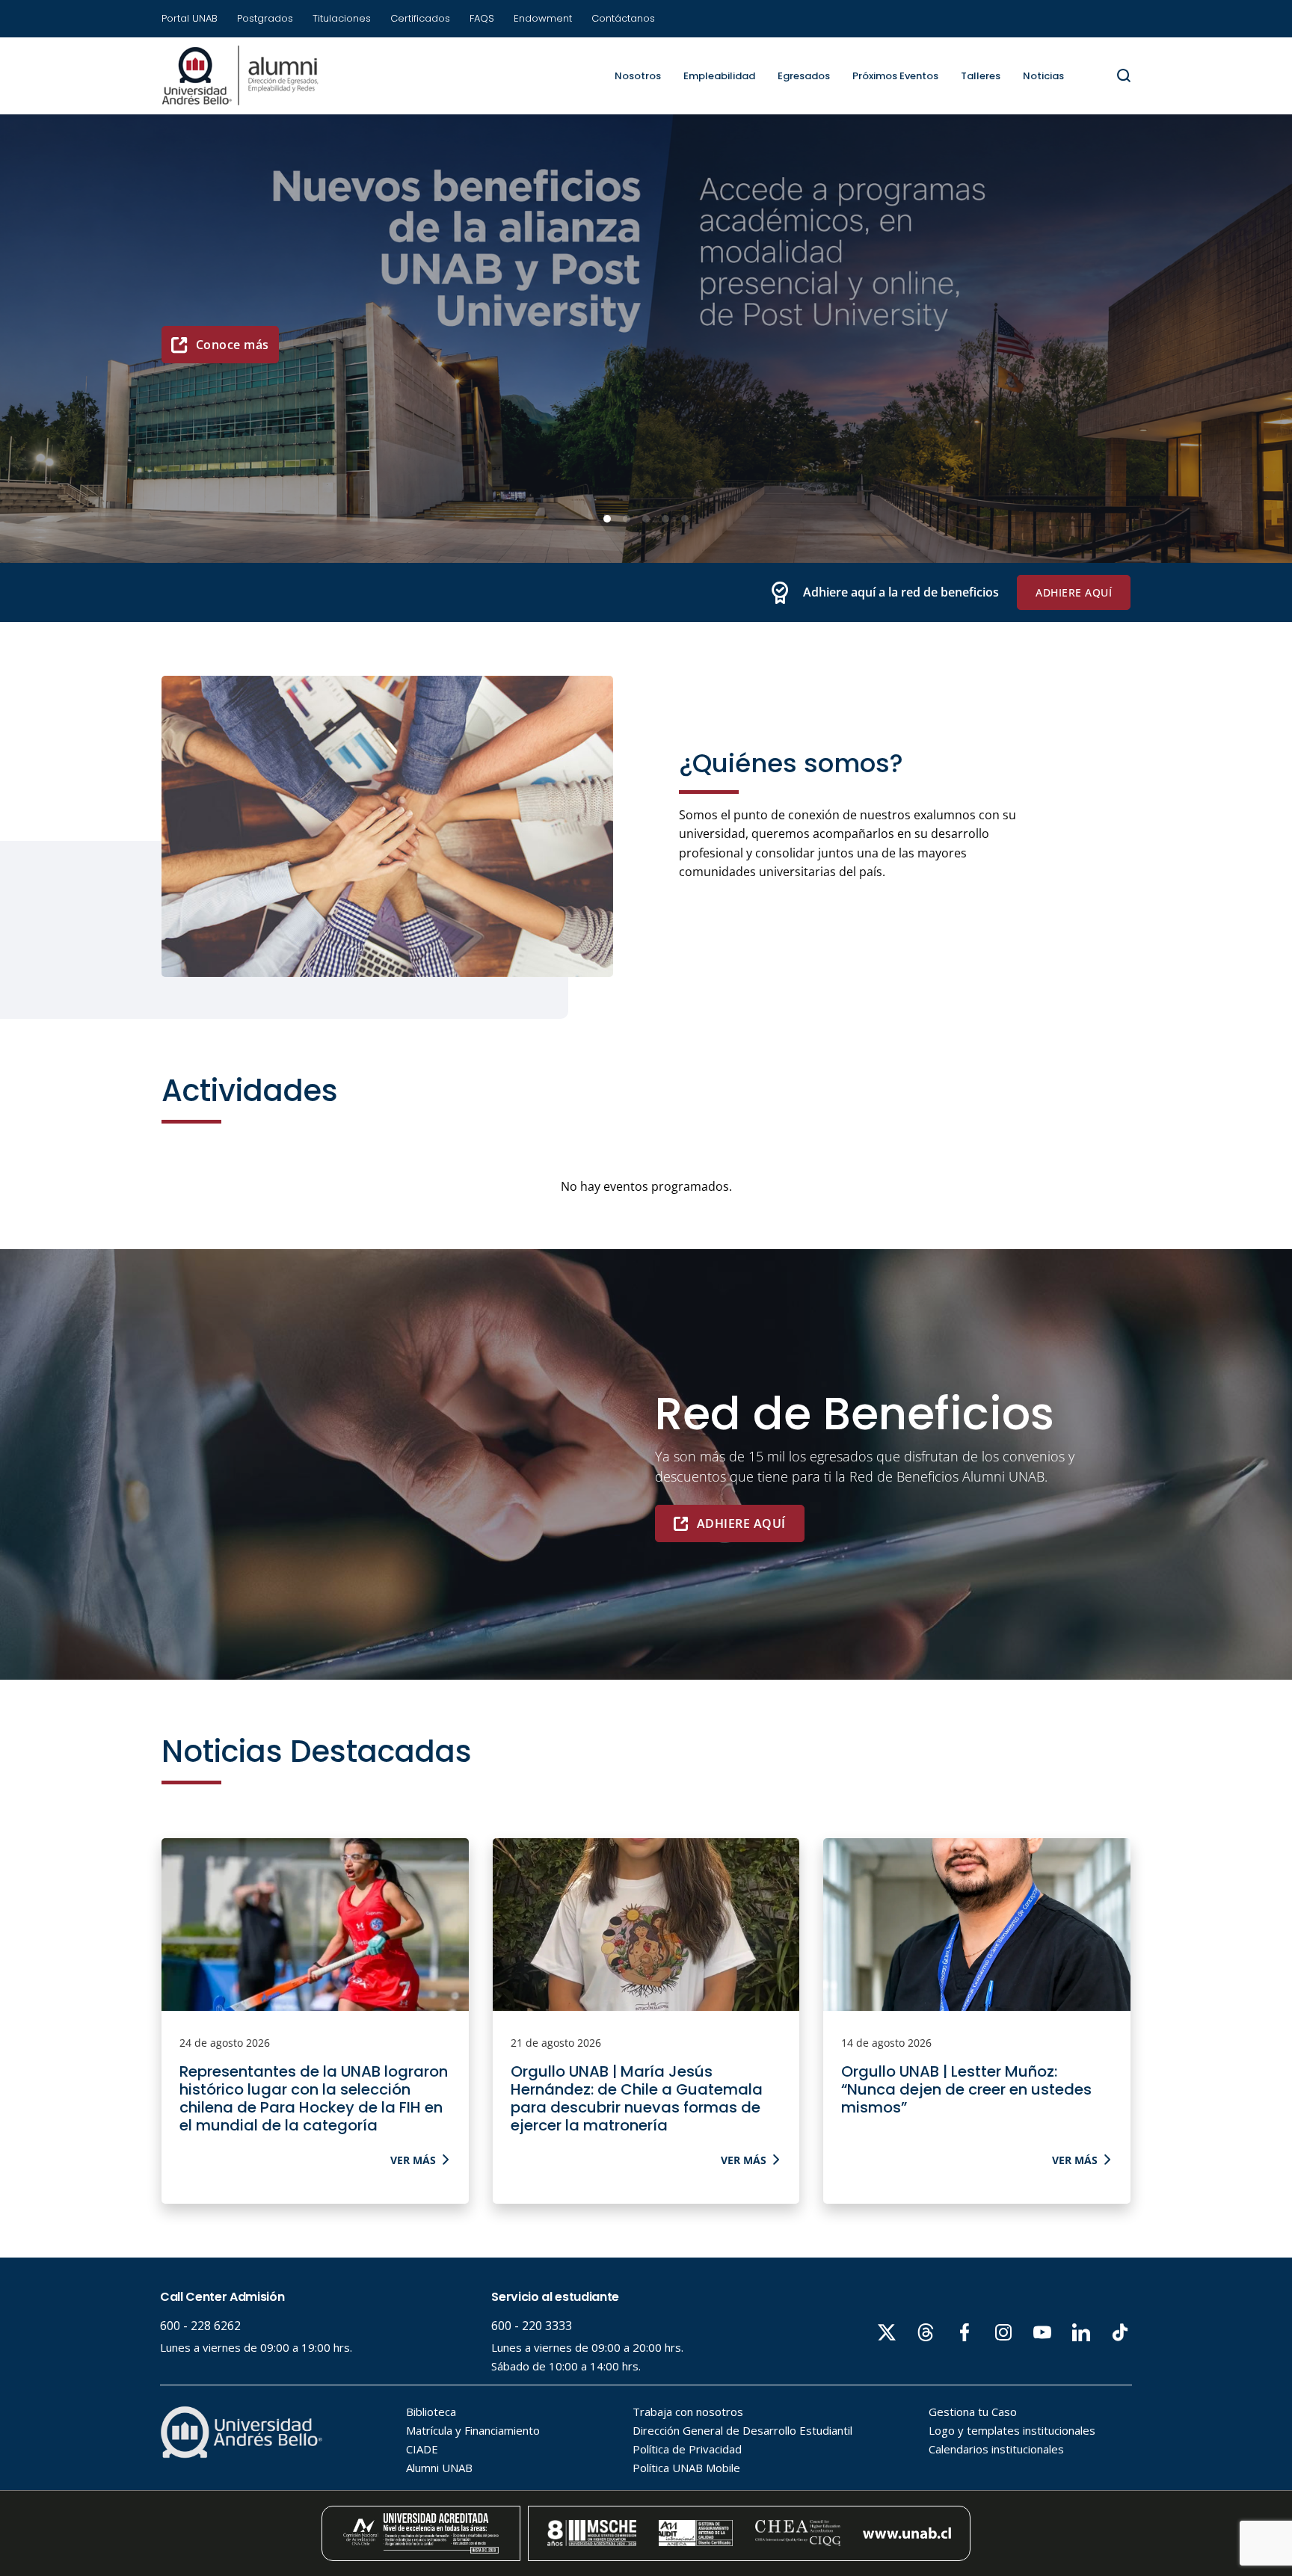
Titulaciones (342, 18)
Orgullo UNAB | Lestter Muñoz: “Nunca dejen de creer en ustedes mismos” (966, 2089)
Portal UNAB (190, 18)
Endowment (543, 18)
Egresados (804, 76)
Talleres (981, 76)
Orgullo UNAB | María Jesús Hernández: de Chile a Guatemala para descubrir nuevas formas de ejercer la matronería (637, 2098)
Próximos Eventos (895, 76)
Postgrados (265, 18)
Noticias (1043, 76)
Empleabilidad (719, 76)
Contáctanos (623, 18)
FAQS (482, 18)
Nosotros (638, 76)
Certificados (420, 18)
